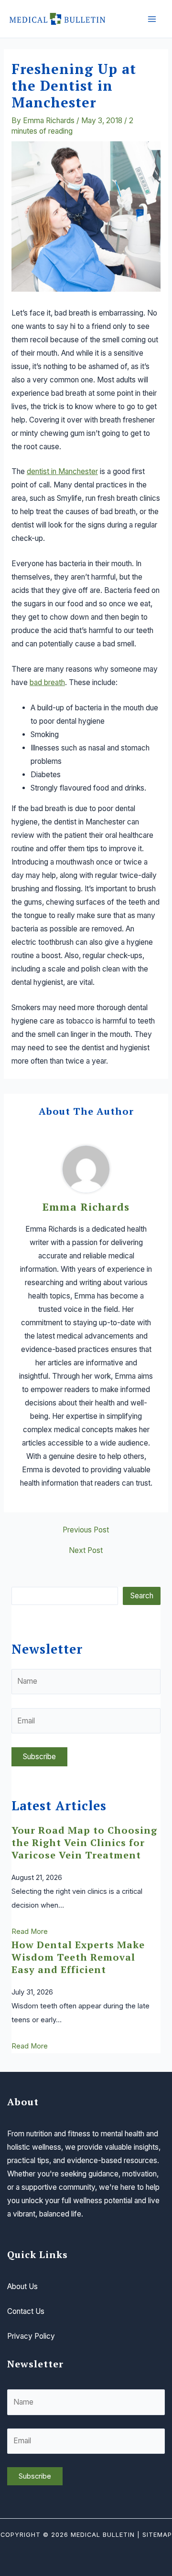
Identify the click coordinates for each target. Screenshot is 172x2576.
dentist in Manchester (62, 471)
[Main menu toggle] (152, 19)
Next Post (86, 1551)
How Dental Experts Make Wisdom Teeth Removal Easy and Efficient (78, 1957)
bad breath (47, 682)
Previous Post (86, 1530)
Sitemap (157, 2535)
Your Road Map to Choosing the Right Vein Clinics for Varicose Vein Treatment (84, 1842)
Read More (30, 1932)
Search (142, 1596)
